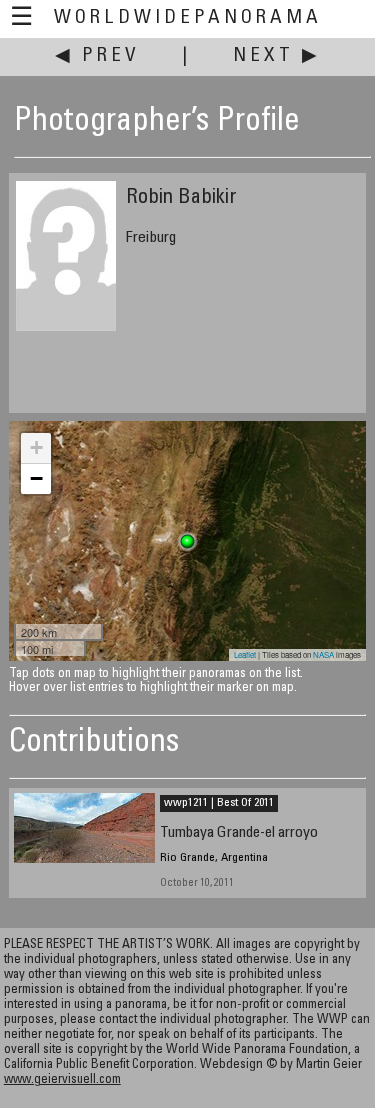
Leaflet (245, 654)
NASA (323, 654)
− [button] (36, 478)
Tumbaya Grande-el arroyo (239, 833)
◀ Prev (97, 56)
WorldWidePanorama (188, 18)
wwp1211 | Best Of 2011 (219, 803)
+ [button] (36, 447)
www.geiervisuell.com (62, 1080)
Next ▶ (277, 56)
